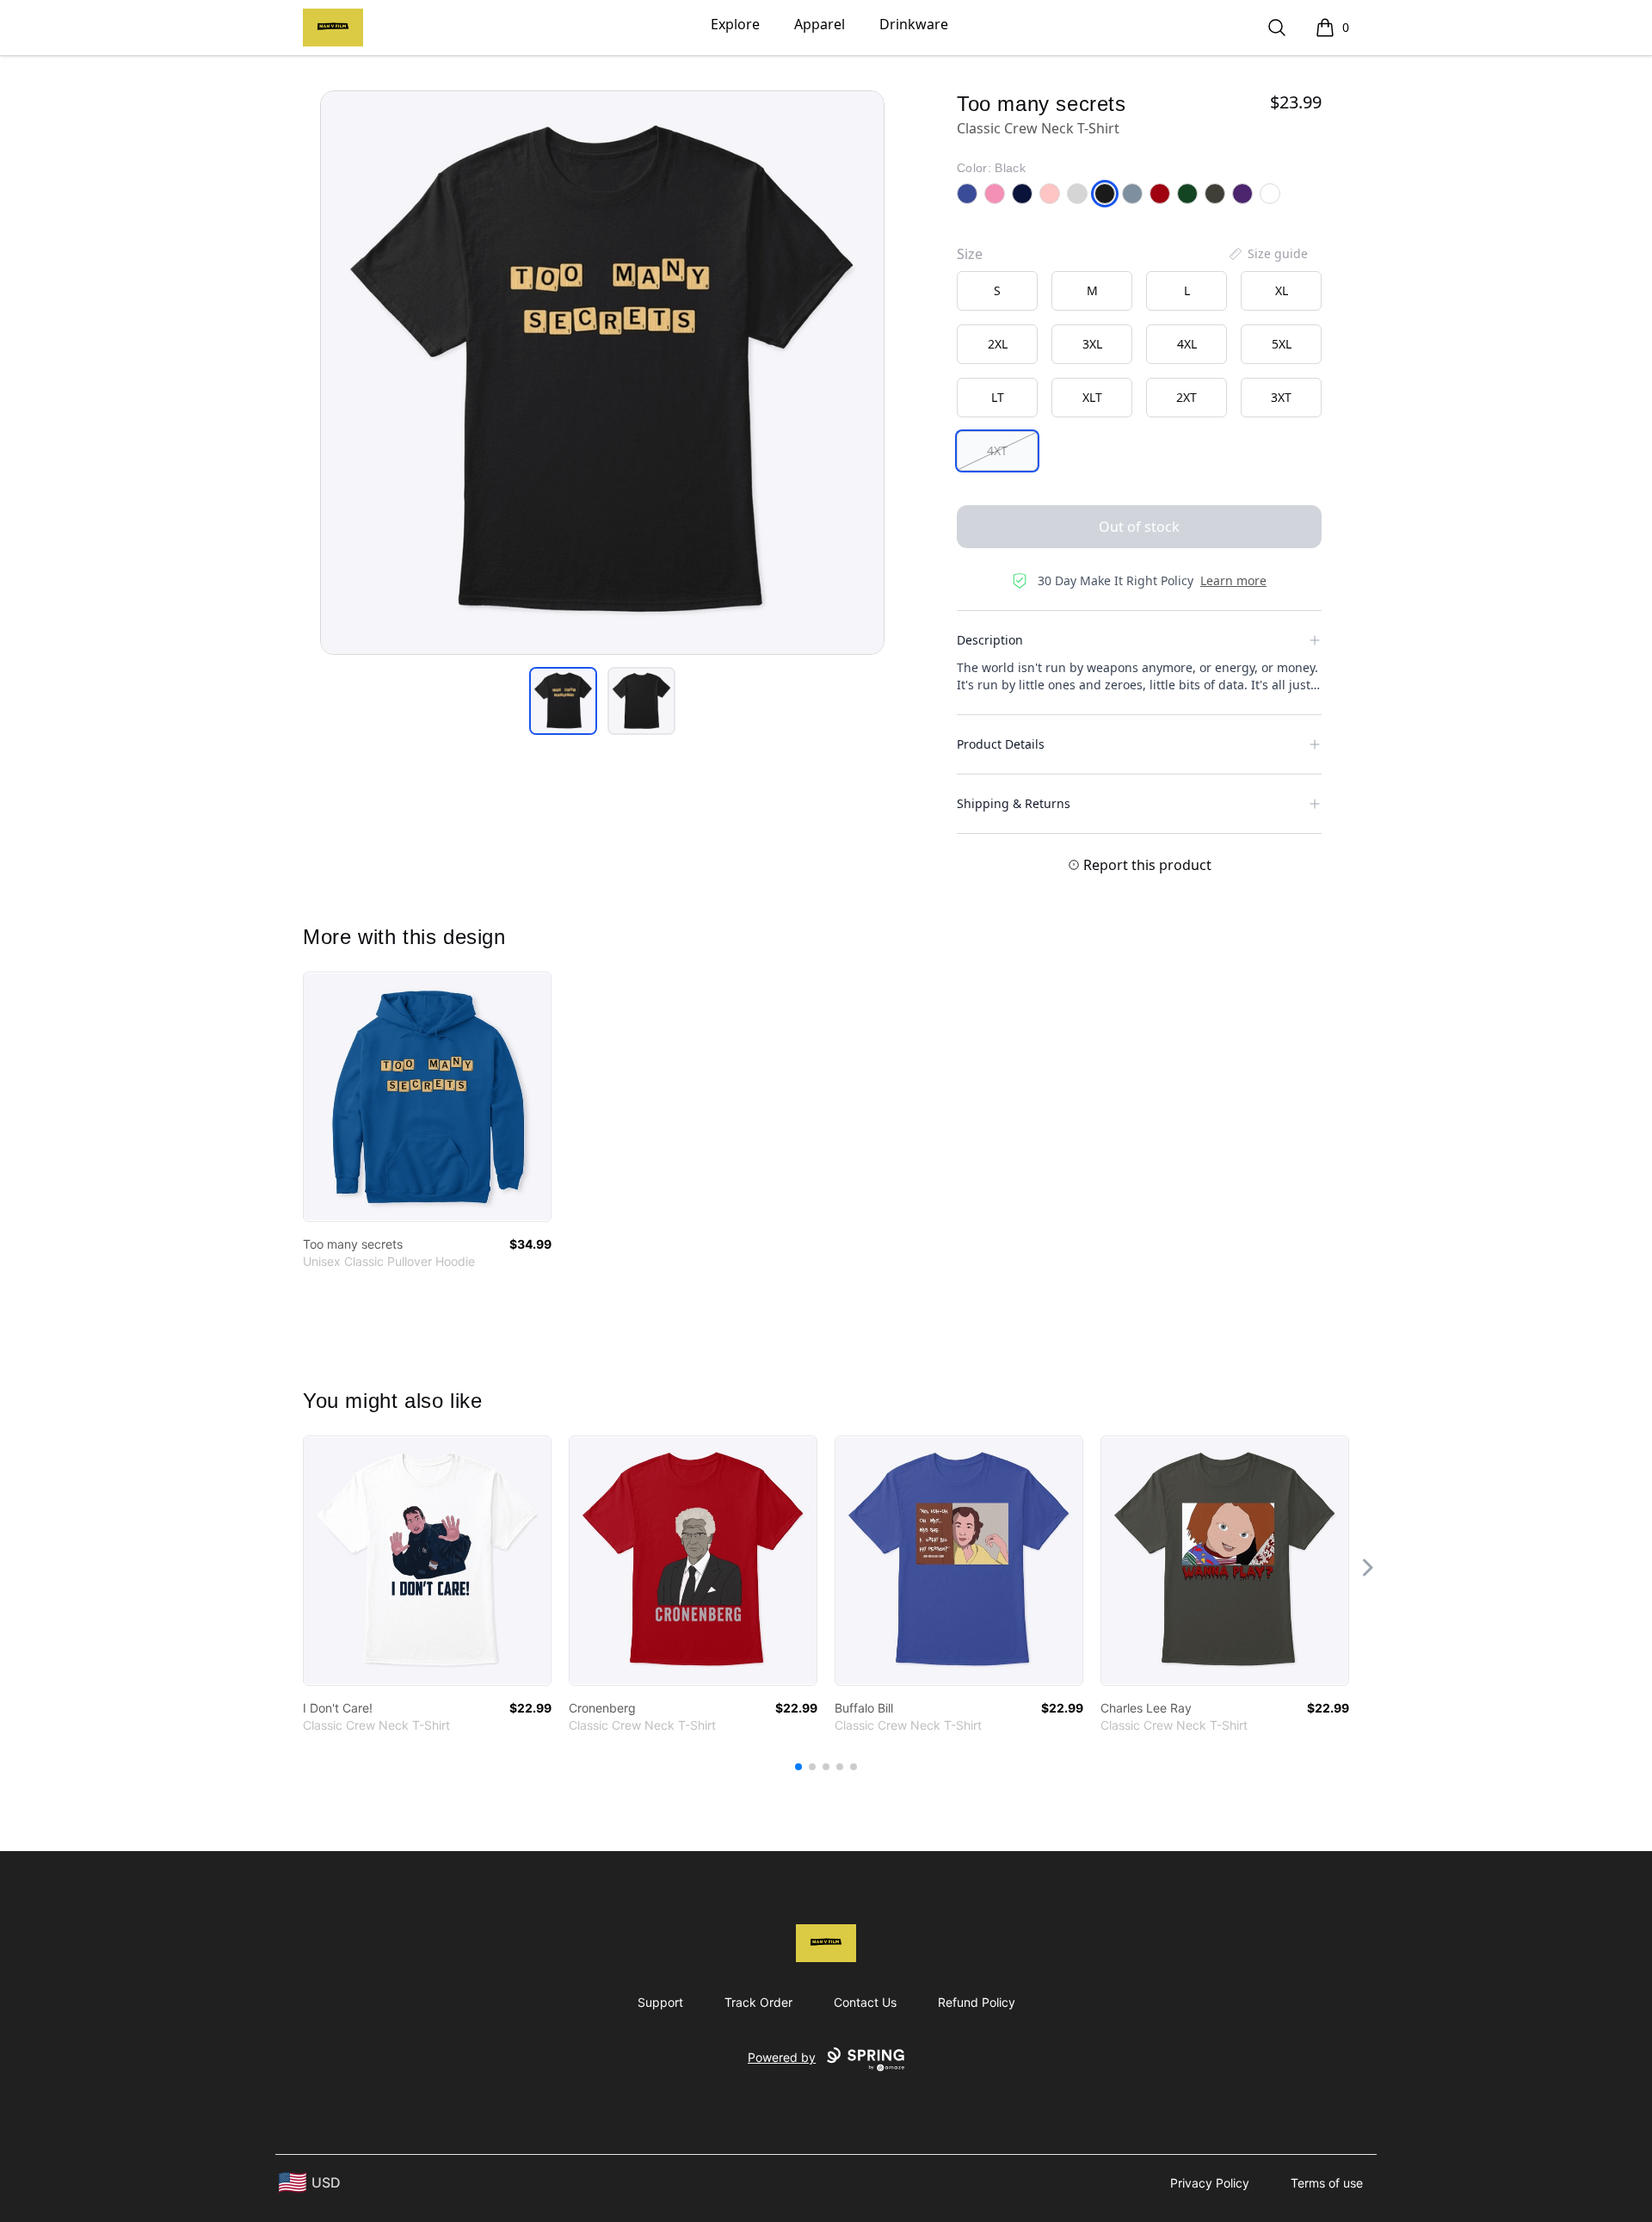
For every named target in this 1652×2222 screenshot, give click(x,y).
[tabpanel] (602, 373)
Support (660, 2002)
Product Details (1001, 744)
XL (1282, 290)
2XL (998, 344)
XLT (1092, 397)
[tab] (563, 701)
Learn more (1233, 580)
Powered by (782, 2057)
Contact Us (865, 2002)
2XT (1187, 397)
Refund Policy (977, 2002)
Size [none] (970, 254)
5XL (1282, 344)
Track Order (758, 2002)
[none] (1267, 254)
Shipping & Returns (1014, 803)
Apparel (820, 24)
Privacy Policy (1210, 2183)
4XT (997, 451)
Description (990, 640)
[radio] (997, 291)
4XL (1187, 344)
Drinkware (914, 24)
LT (998, 397)
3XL (1092, 344)
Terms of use (1327, 2183)
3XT (1281, 397)
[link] (427, 1097)
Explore (735, 24)
